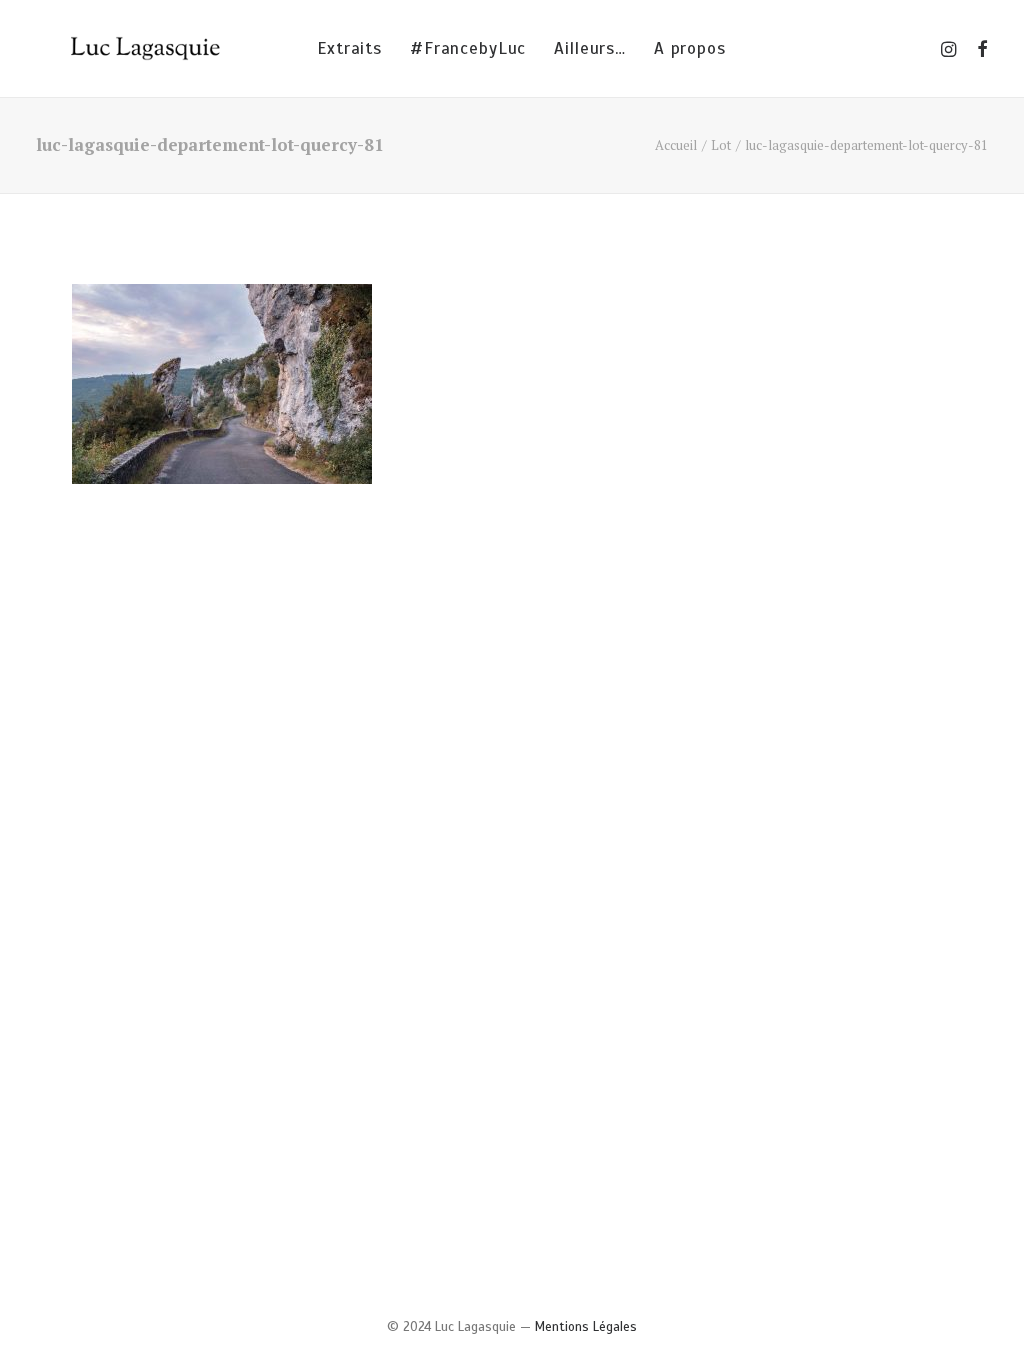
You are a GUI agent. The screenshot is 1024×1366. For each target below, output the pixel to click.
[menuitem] (349, 48)
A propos (690, 48)
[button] (950, 48)
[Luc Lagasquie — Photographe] (149, 48)
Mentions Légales (586, 1327)
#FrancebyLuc (468, 48)
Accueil (676, 145)
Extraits (349, 48)
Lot (721, 145)
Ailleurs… (590, 48)
